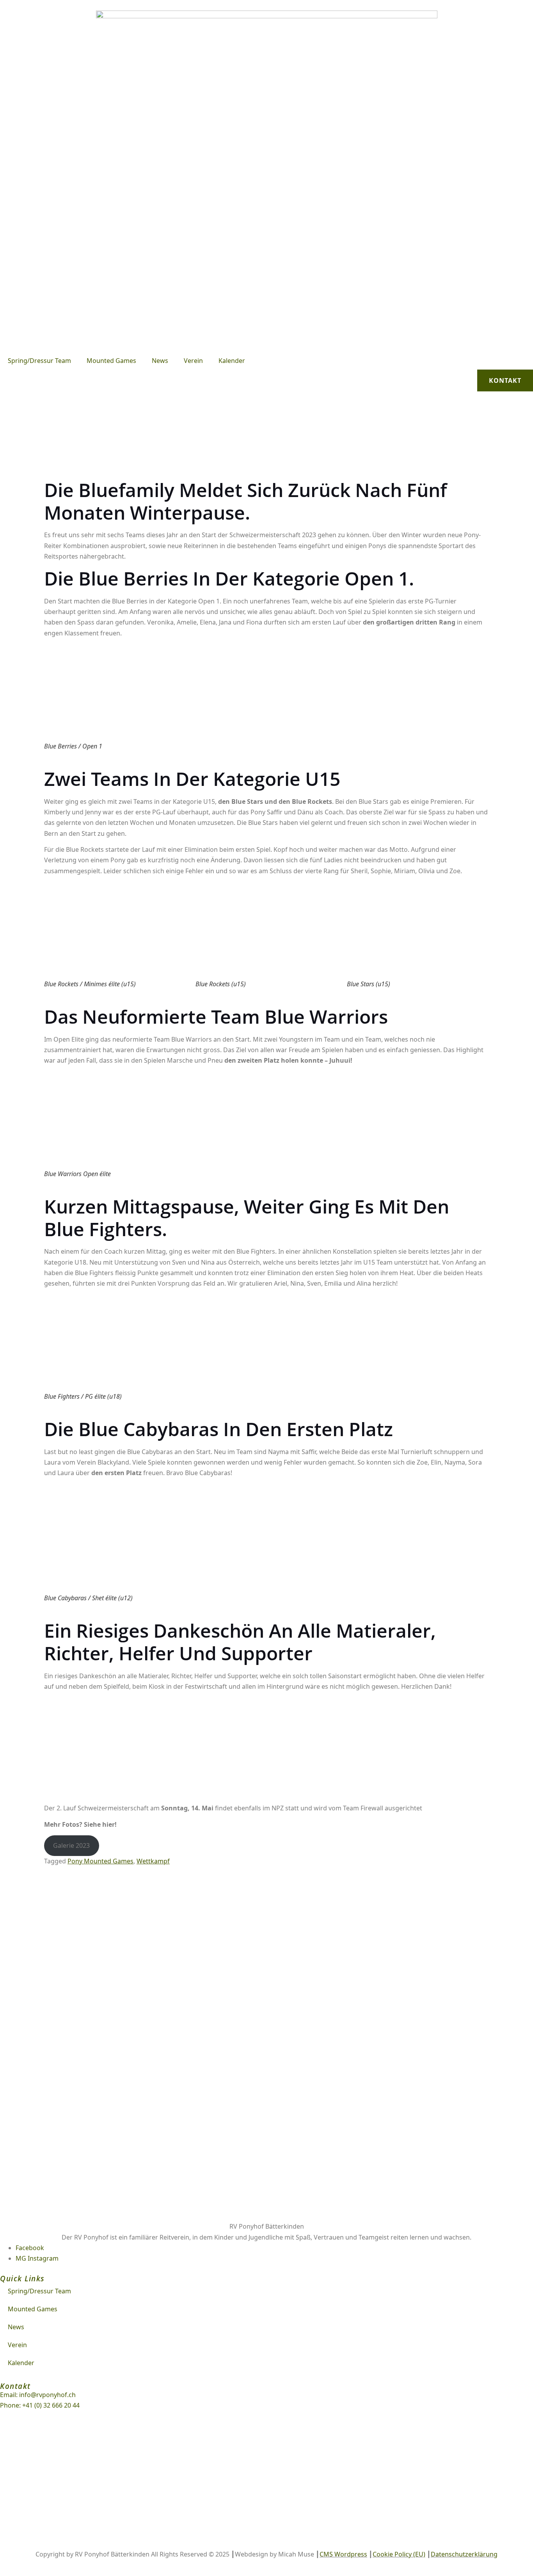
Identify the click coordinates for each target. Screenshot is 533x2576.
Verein (193, 361)
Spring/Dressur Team (39, 361)
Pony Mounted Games (100, 1861)
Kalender (232, 361)
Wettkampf (153, 1861)
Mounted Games (111, 361)
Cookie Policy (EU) (399, 2554)
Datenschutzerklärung (464, 2554)
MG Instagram (37, 2258)
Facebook (30, 2248)
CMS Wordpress (343, 2554)
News (160, 361)
